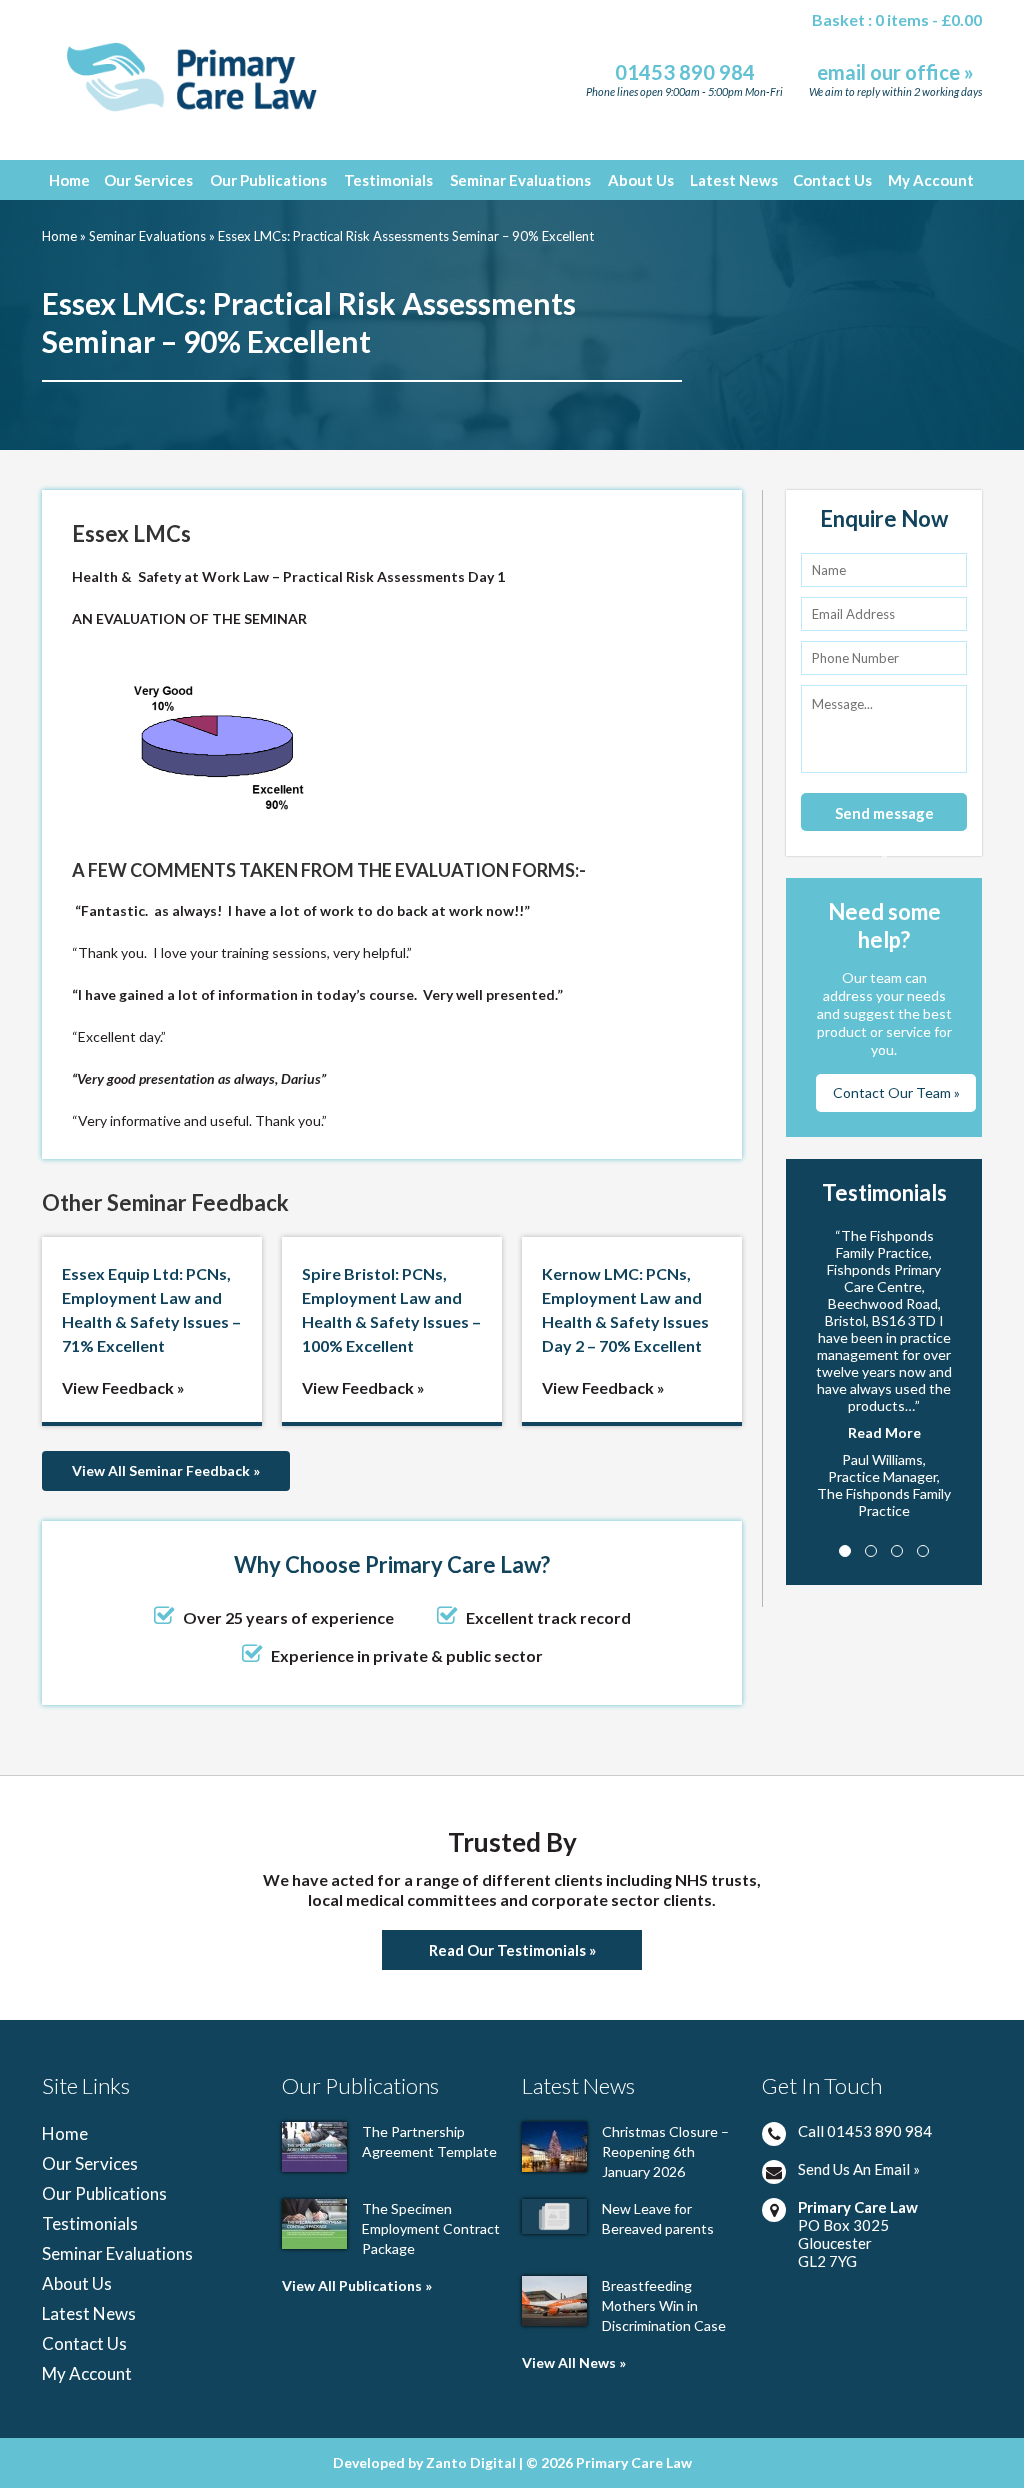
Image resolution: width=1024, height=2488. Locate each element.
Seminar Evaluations (520, 180)
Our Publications (268, 180)
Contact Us (832, 180)
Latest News (734, 180)
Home (69, 180)
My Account (931, 180)
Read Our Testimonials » (512, 1950)
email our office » (895, 72)
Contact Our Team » (896, 1092)
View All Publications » (357, 2285)
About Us (641, 180)
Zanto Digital (472, 2462)
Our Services (148, 180)
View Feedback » (123, 1387)
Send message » (884, 817)
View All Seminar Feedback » (166, 1470)
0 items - (928, 19)
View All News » (574, 2362)
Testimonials (388, 180)
